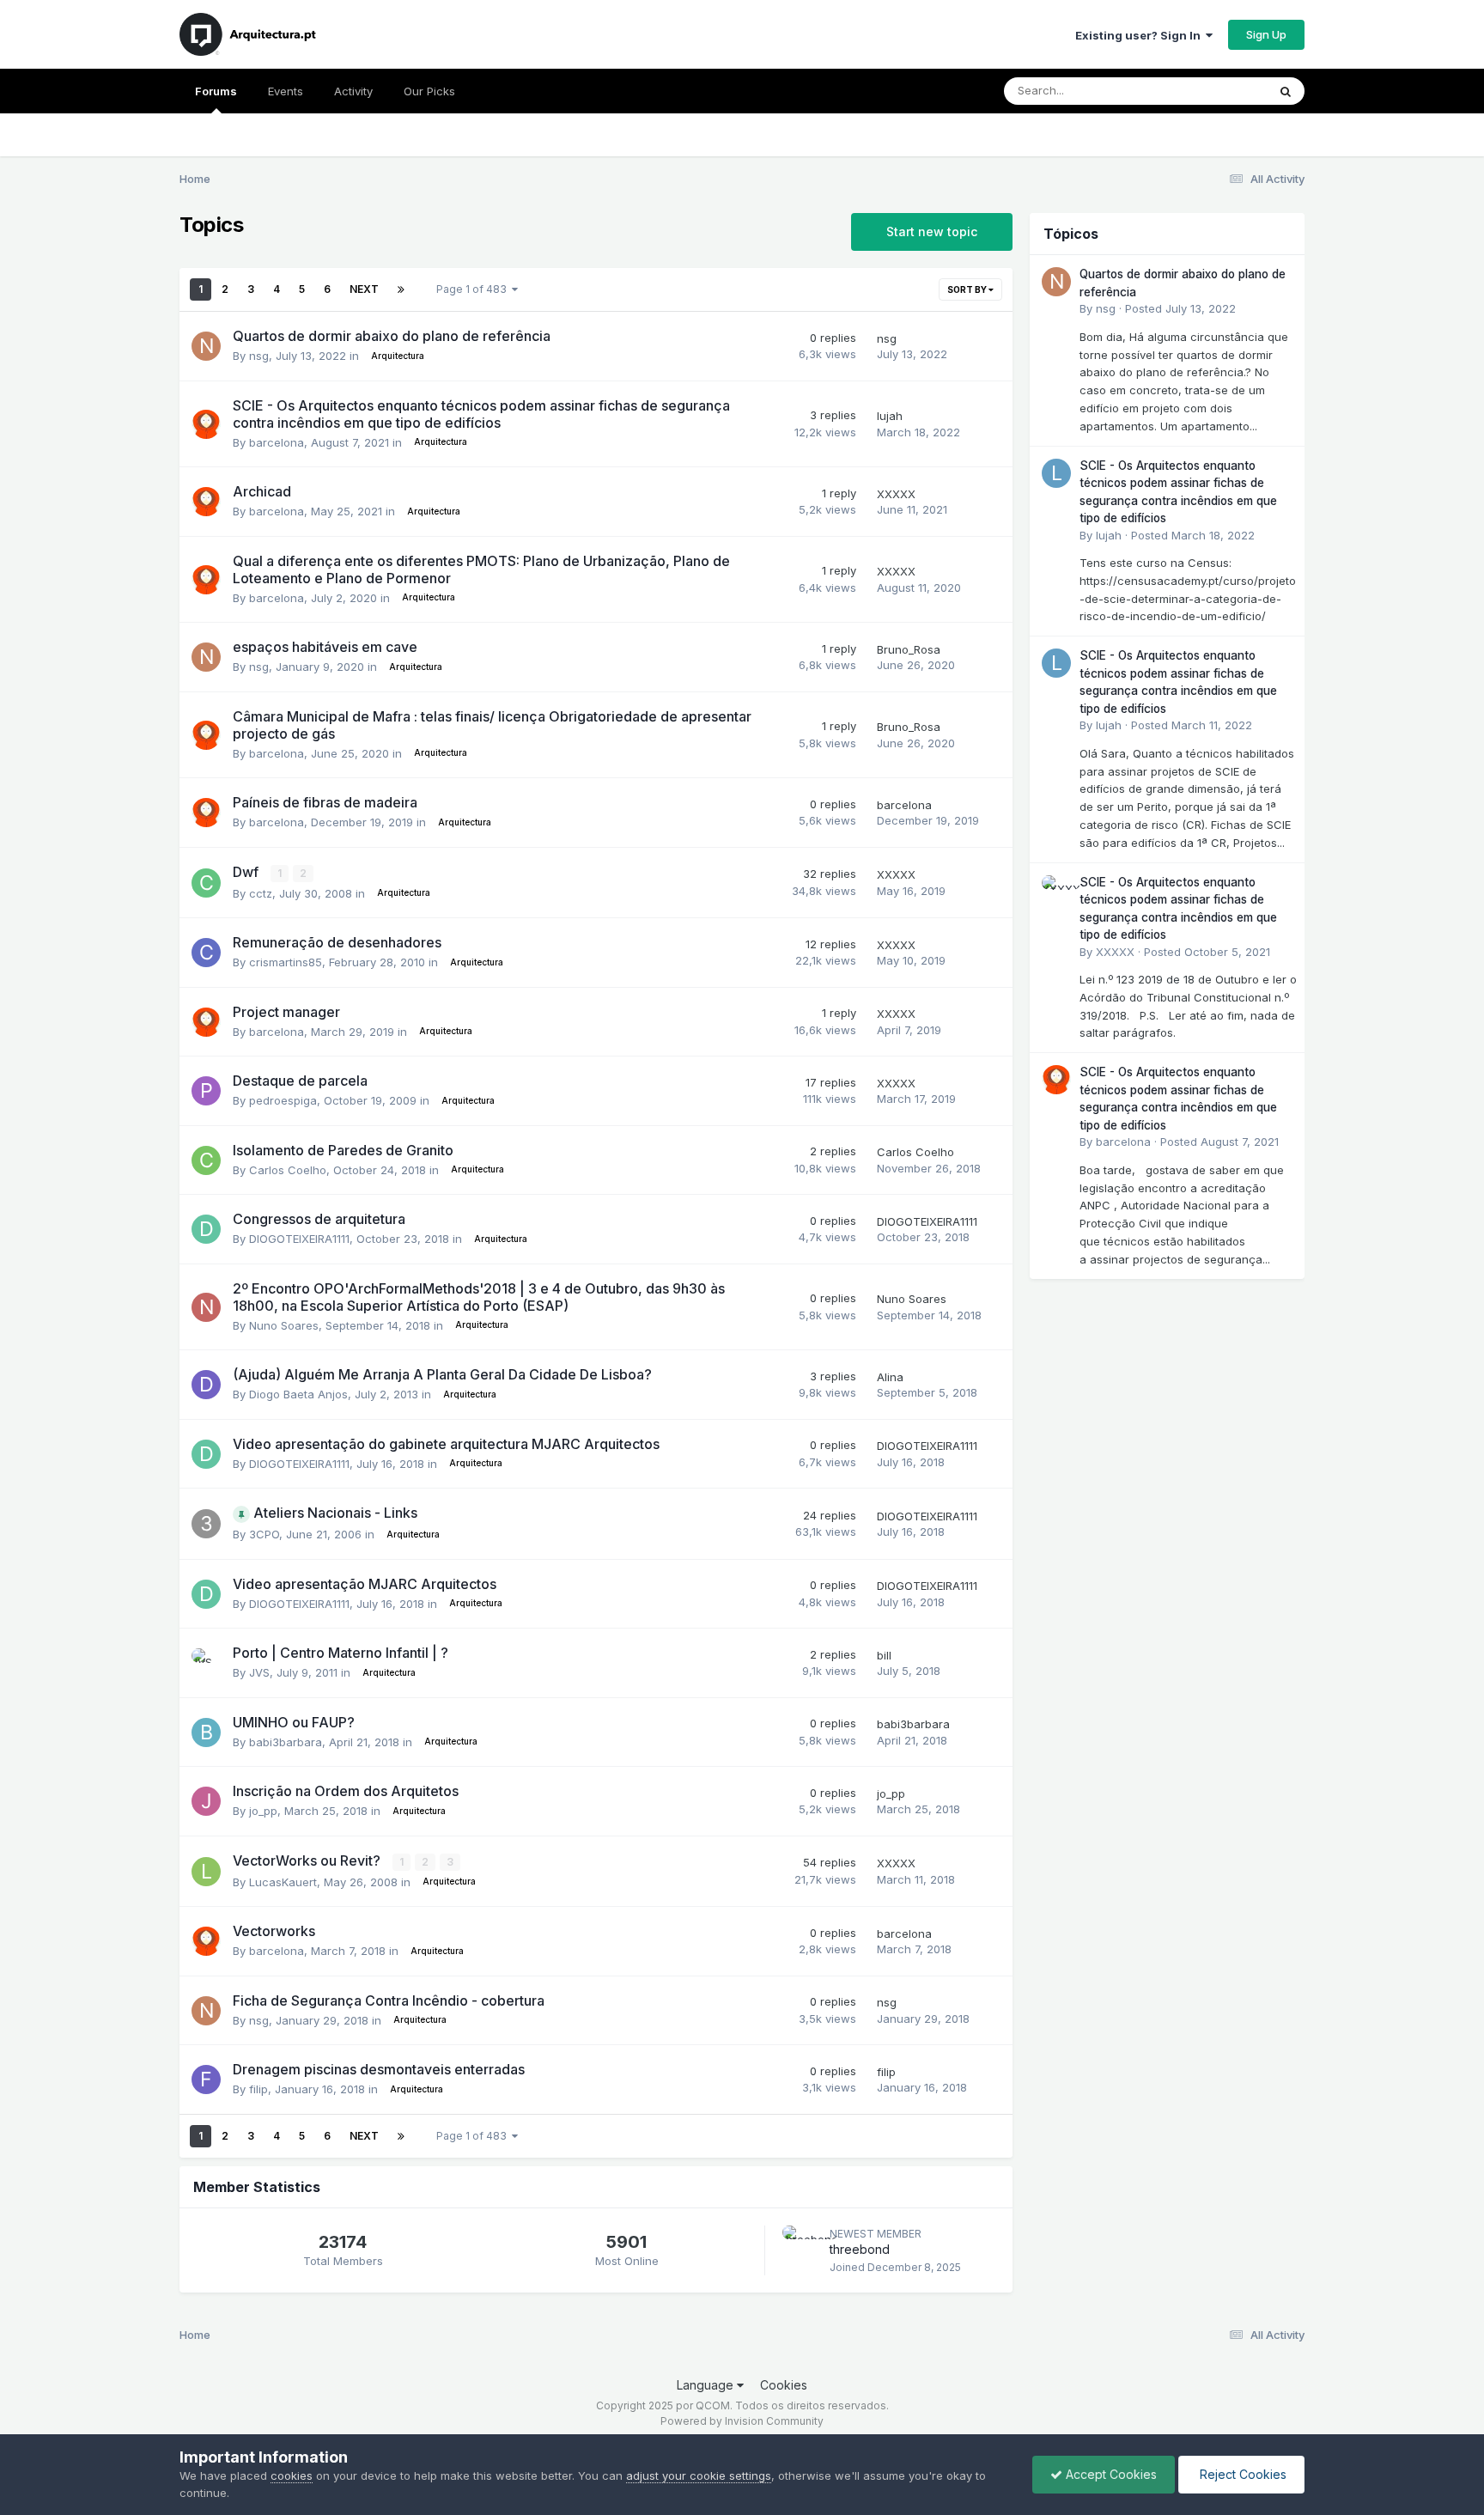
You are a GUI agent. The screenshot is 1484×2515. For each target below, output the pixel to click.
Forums (216, 91)
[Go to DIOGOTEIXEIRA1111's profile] (206, 1229)
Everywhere (1213, 91)
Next (364, 289)
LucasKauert (283, 1882)
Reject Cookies (1241, 2474)
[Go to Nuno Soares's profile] (206, 1307)
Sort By (968, 289)
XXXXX (896, 494)
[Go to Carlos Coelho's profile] (206, 1160)
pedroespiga (283, 1100)
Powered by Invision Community (742, 2421)
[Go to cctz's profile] (206, 883)
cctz (261, 893)
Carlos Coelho (288, 1170)
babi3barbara (286, 1742)
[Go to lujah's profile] (1056, 473)
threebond (860, 2249)
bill (884, 1655)
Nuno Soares (284, 1325)
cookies (292, 2475)
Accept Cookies (1110, 2474)
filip (258, 2089)
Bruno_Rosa (909, 649)
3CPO (264, 1534)
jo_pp (263, 1811)
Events (286, 91)
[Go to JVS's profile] (206, 1663)
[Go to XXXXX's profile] (1056, 890)
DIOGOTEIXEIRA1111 (299, 1239)
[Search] (1286, 91)
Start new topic (932, 231)
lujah (890, 416)
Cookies (784, 2385)
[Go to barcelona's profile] (206, 424)
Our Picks (429, 91)
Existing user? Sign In (1140, 35)
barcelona (277, 442)
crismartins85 (286, 962)
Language (707, 2385)
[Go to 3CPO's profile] (206, 1524)
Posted (1180, 308)
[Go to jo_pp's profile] (206, 1801)
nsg (259, 356)
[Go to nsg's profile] (206, 346)
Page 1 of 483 (474, 289)
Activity (353, 91)
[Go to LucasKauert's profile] (206, 1872)
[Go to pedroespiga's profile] (206, 1091)
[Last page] (401, 289)
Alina (890, 1377)
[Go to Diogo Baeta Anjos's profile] (206, 1385)
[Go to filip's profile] (206, 2080)
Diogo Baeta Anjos (298, 1394)
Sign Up (1266, 34)
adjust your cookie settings (699, 2475)
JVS (259, 1672)
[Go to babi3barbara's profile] (206, 1732)
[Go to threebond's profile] (801, 2244)
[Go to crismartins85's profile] (206, 953)
